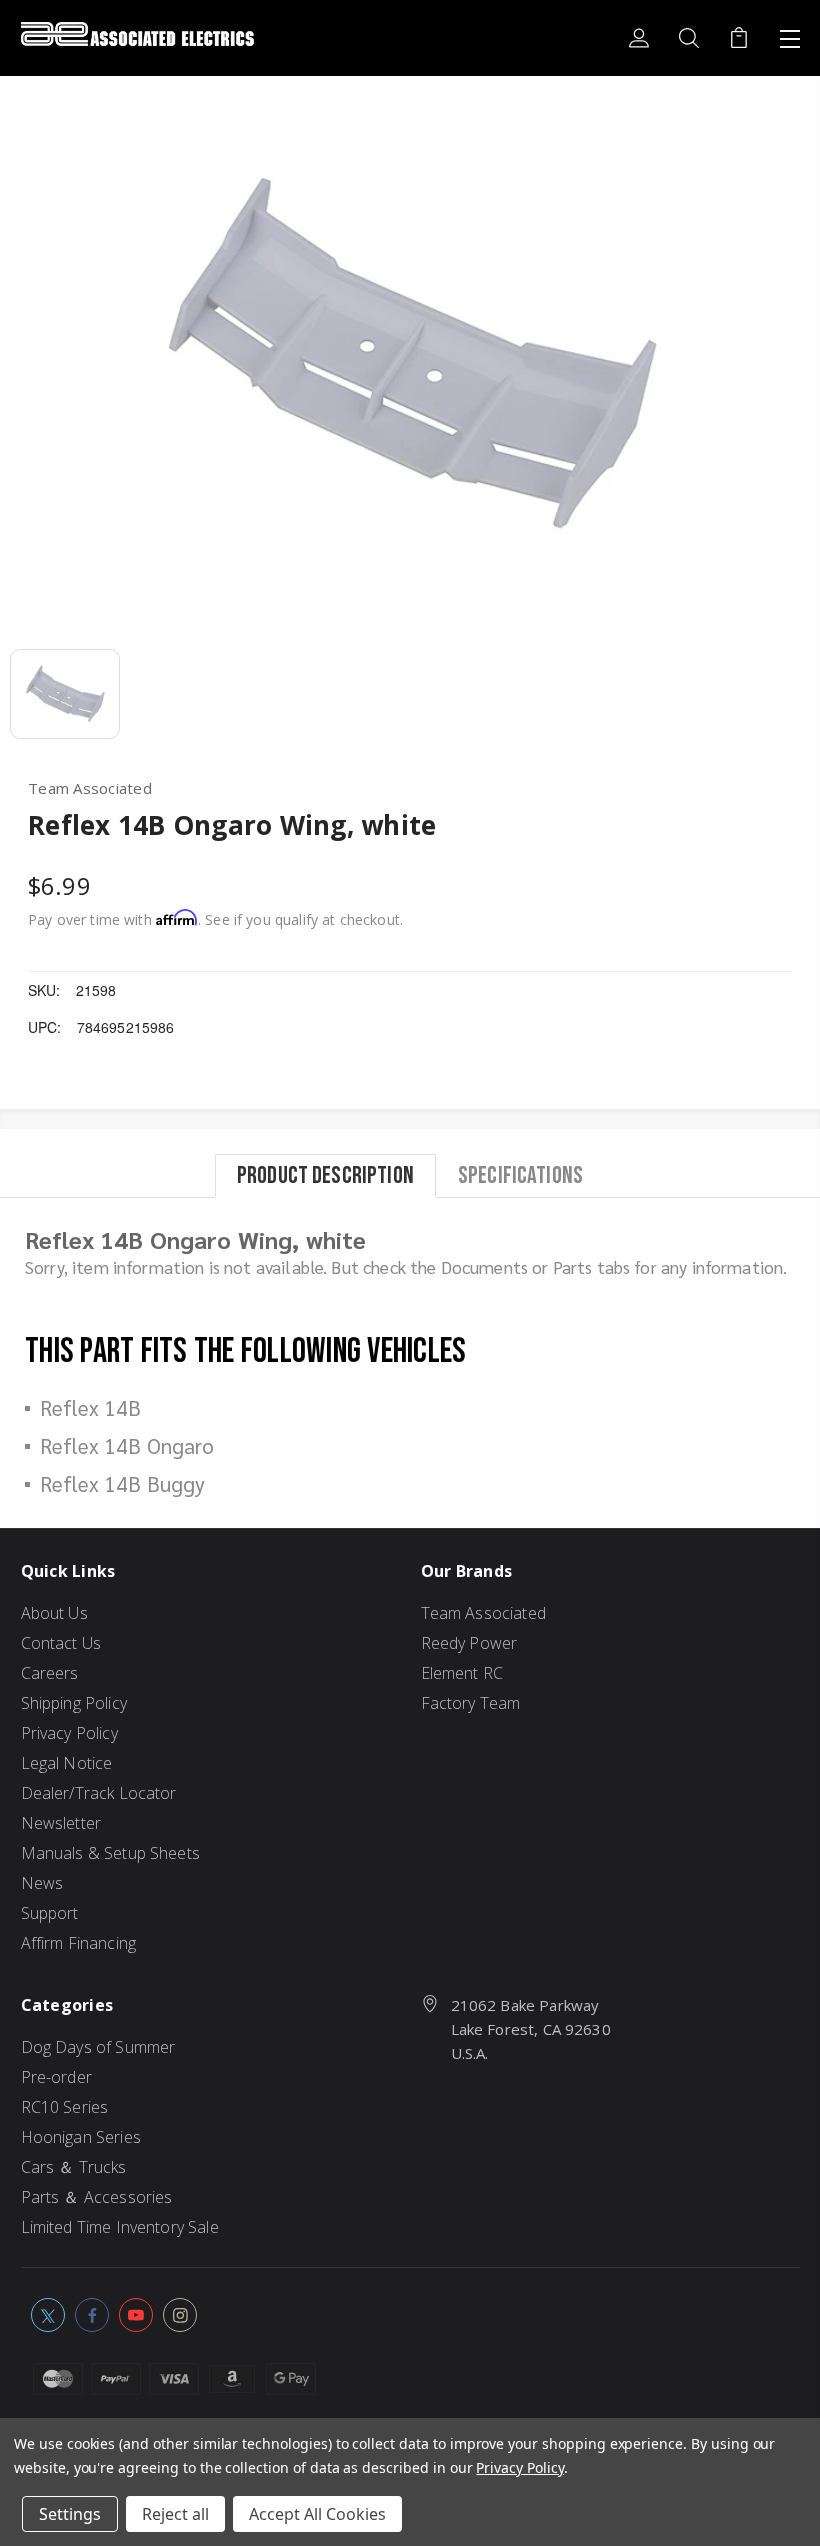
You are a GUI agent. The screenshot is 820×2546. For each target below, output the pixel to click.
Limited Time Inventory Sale (120, 2227)
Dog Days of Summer (98, 2047)
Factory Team (471, 1703)
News (42, 1883)
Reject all (175, 2514)
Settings (70, 2514)
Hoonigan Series (81, 2137)
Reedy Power (469, 1643)
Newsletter (61, 1823)
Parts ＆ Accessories (97, 2197)
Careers (50, 1673)
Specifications (520, 1175)
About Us (54, 1613)
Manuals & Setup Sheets (110, 1853)
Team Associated (483, 1613)
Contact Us (61, 1643)
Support (50, 1913)
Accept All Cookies (317, 2514)
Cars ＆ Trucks (74, 2167)
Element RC (462, 1673)
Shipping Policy (74, 1703)
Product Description (325, 1175)
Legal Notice (67, 1763)
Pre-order (56, 2077)
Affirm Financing (78, 1943)
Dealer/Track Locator (99, 1793)
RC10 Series (65, 2107)
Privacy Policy (69, 1733)
